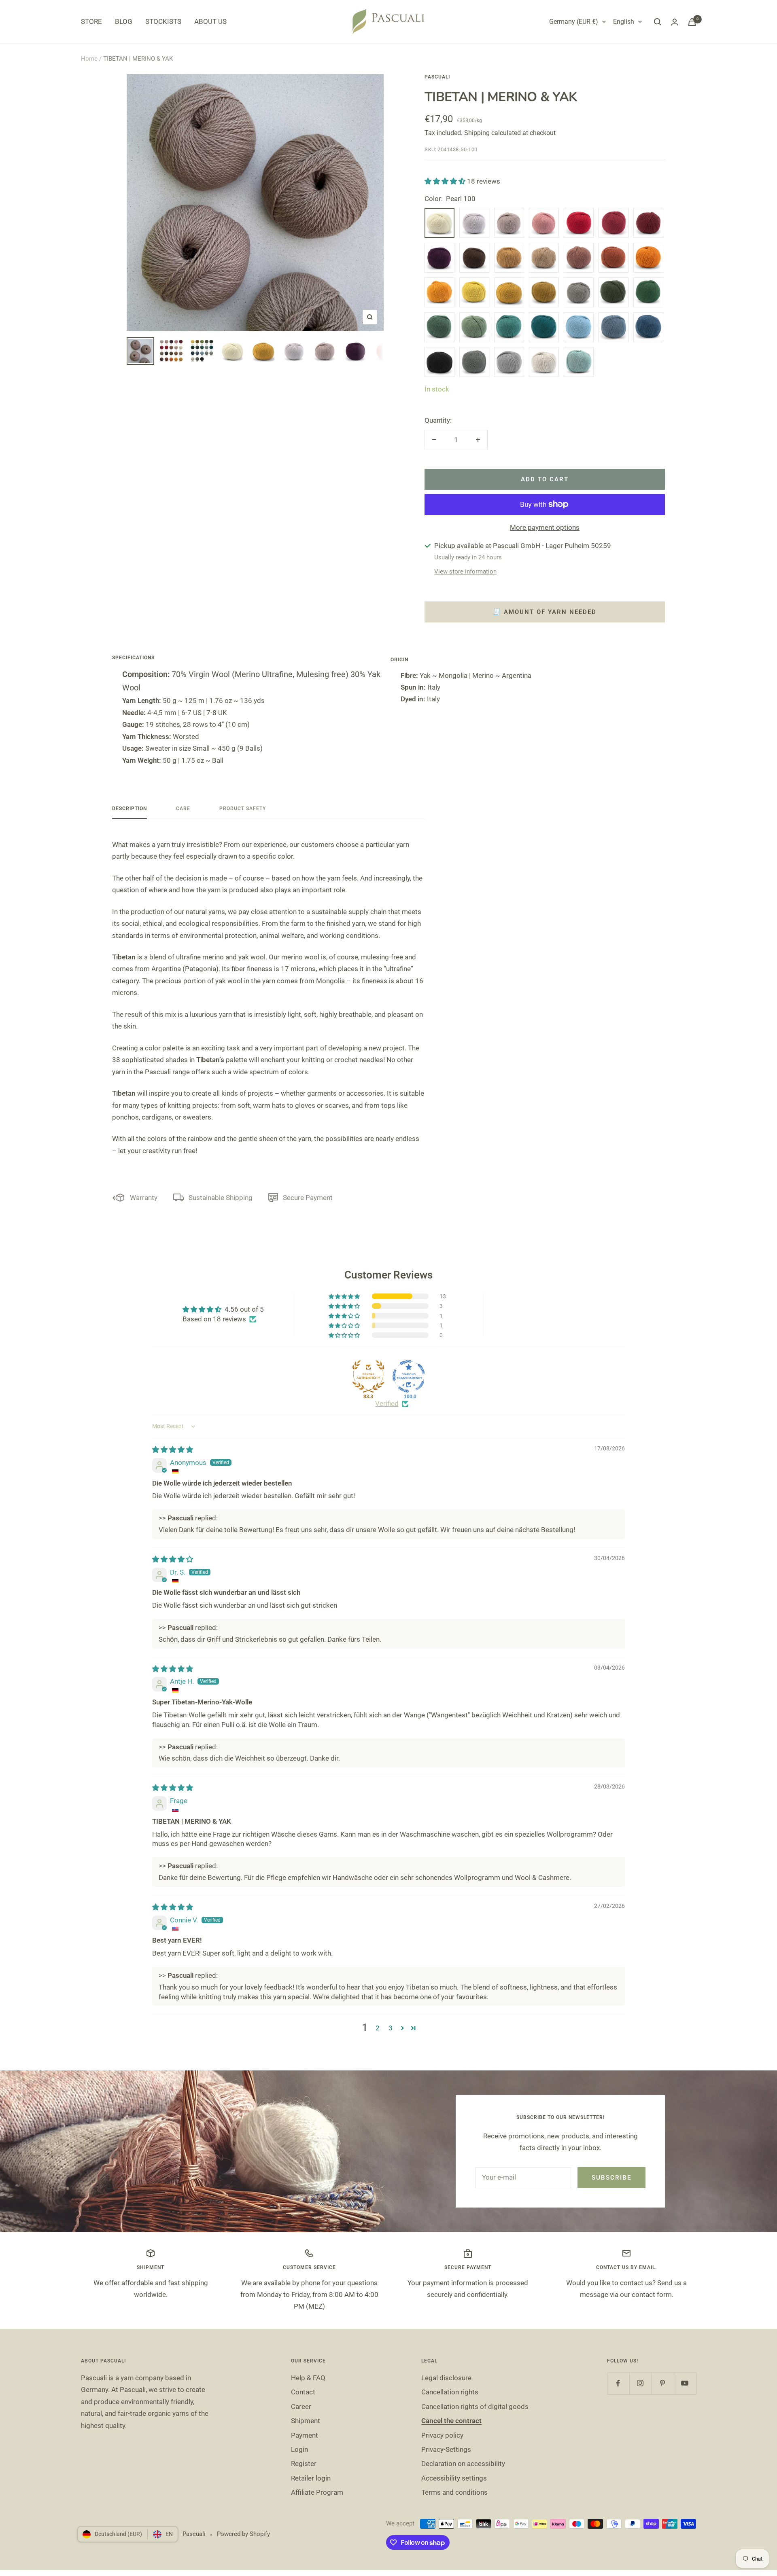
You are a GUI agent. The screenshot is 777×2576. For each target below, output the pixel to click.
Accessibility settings (454, 2478)
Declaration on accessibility (463, 2464)
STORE (91, 21)
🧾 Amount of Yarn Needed (545, 612)
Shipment (306, 2421)
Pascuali (437, 77)
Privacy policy (442, 2435)
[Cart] (692, 22)
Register (304, 2464)
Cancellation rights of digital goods (475, 2407)
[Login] (675, 22)
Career (301, 2407)
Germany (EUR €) (574, 22)
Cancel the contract (451, 2421)
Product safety (243, 809)
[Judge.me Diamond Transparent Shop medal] (409, 1376)
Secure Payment (308, 1198)
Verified (387, 1403)
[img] (173, 1450)
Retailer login (311, 2478)
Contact (303, 2392)
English (624, 22)
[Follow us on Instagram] (640, 2383)
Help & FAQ (308, 2378)
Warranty (144, 1198)
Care (183, 809)
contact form (652, 2294)
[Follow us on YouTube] (685, 2383)
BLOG (124, 21)
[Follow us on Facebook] (618, 2383)
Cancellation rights (450, 2392)
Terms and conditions (454, 2492)
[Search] (658, 22)
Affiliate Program (317, 2492)
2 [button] (378, 2028)
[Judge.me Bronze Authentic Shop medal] (368, 1376)
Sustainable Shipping (221, 1198)
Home (89, 59)
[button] (446, 181)
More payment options (545, 527)
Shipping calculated (493, 133)
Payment (305, 2435)
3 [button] (391, 2028)
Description (129, 809)
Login (299, 2449)
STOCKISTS (163, 21)
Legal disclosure (446, 2378)
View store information (465, 572)
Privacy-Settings (446, 2449)
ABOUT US (210, 21)
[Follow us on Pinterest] (663, 2383)
